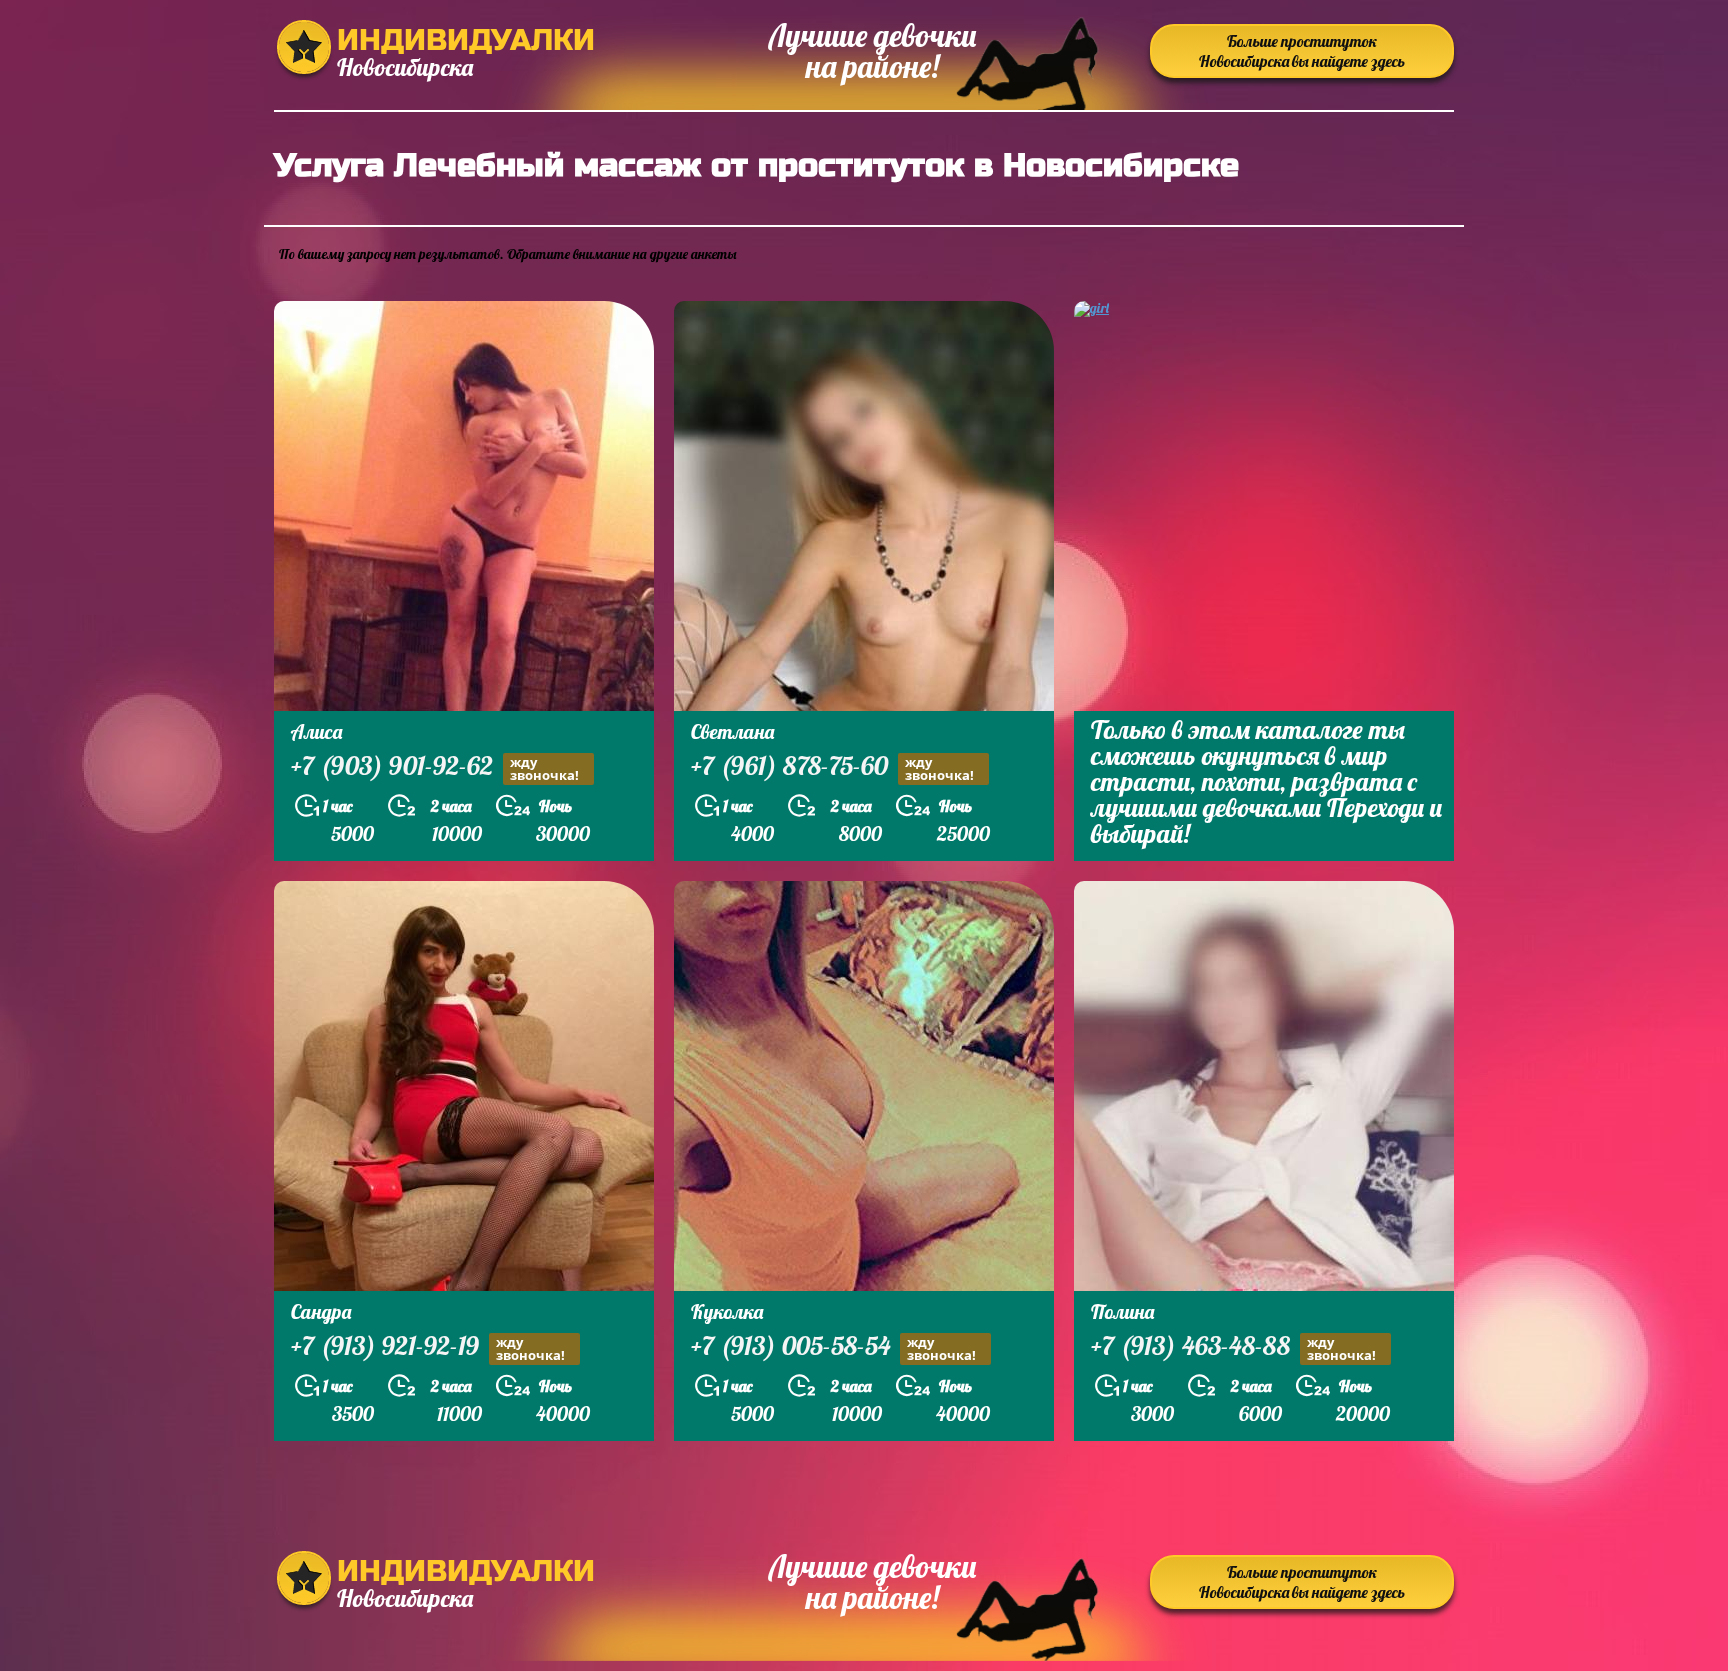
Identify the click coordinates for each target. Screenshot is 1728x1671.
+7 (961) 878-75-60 (832, 768)
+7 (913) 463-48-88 (1233, 1348)
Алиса (316, 731)
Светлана (732, 731)
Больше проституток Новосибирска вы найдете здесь (1302, 51)
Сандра (321, 1311)
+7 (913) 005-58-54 (833, 1348)
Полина (1122, 1311)
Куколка (727, 1311)
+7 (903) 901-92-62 (435, 768)
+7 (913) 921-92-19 (428, 1348)
